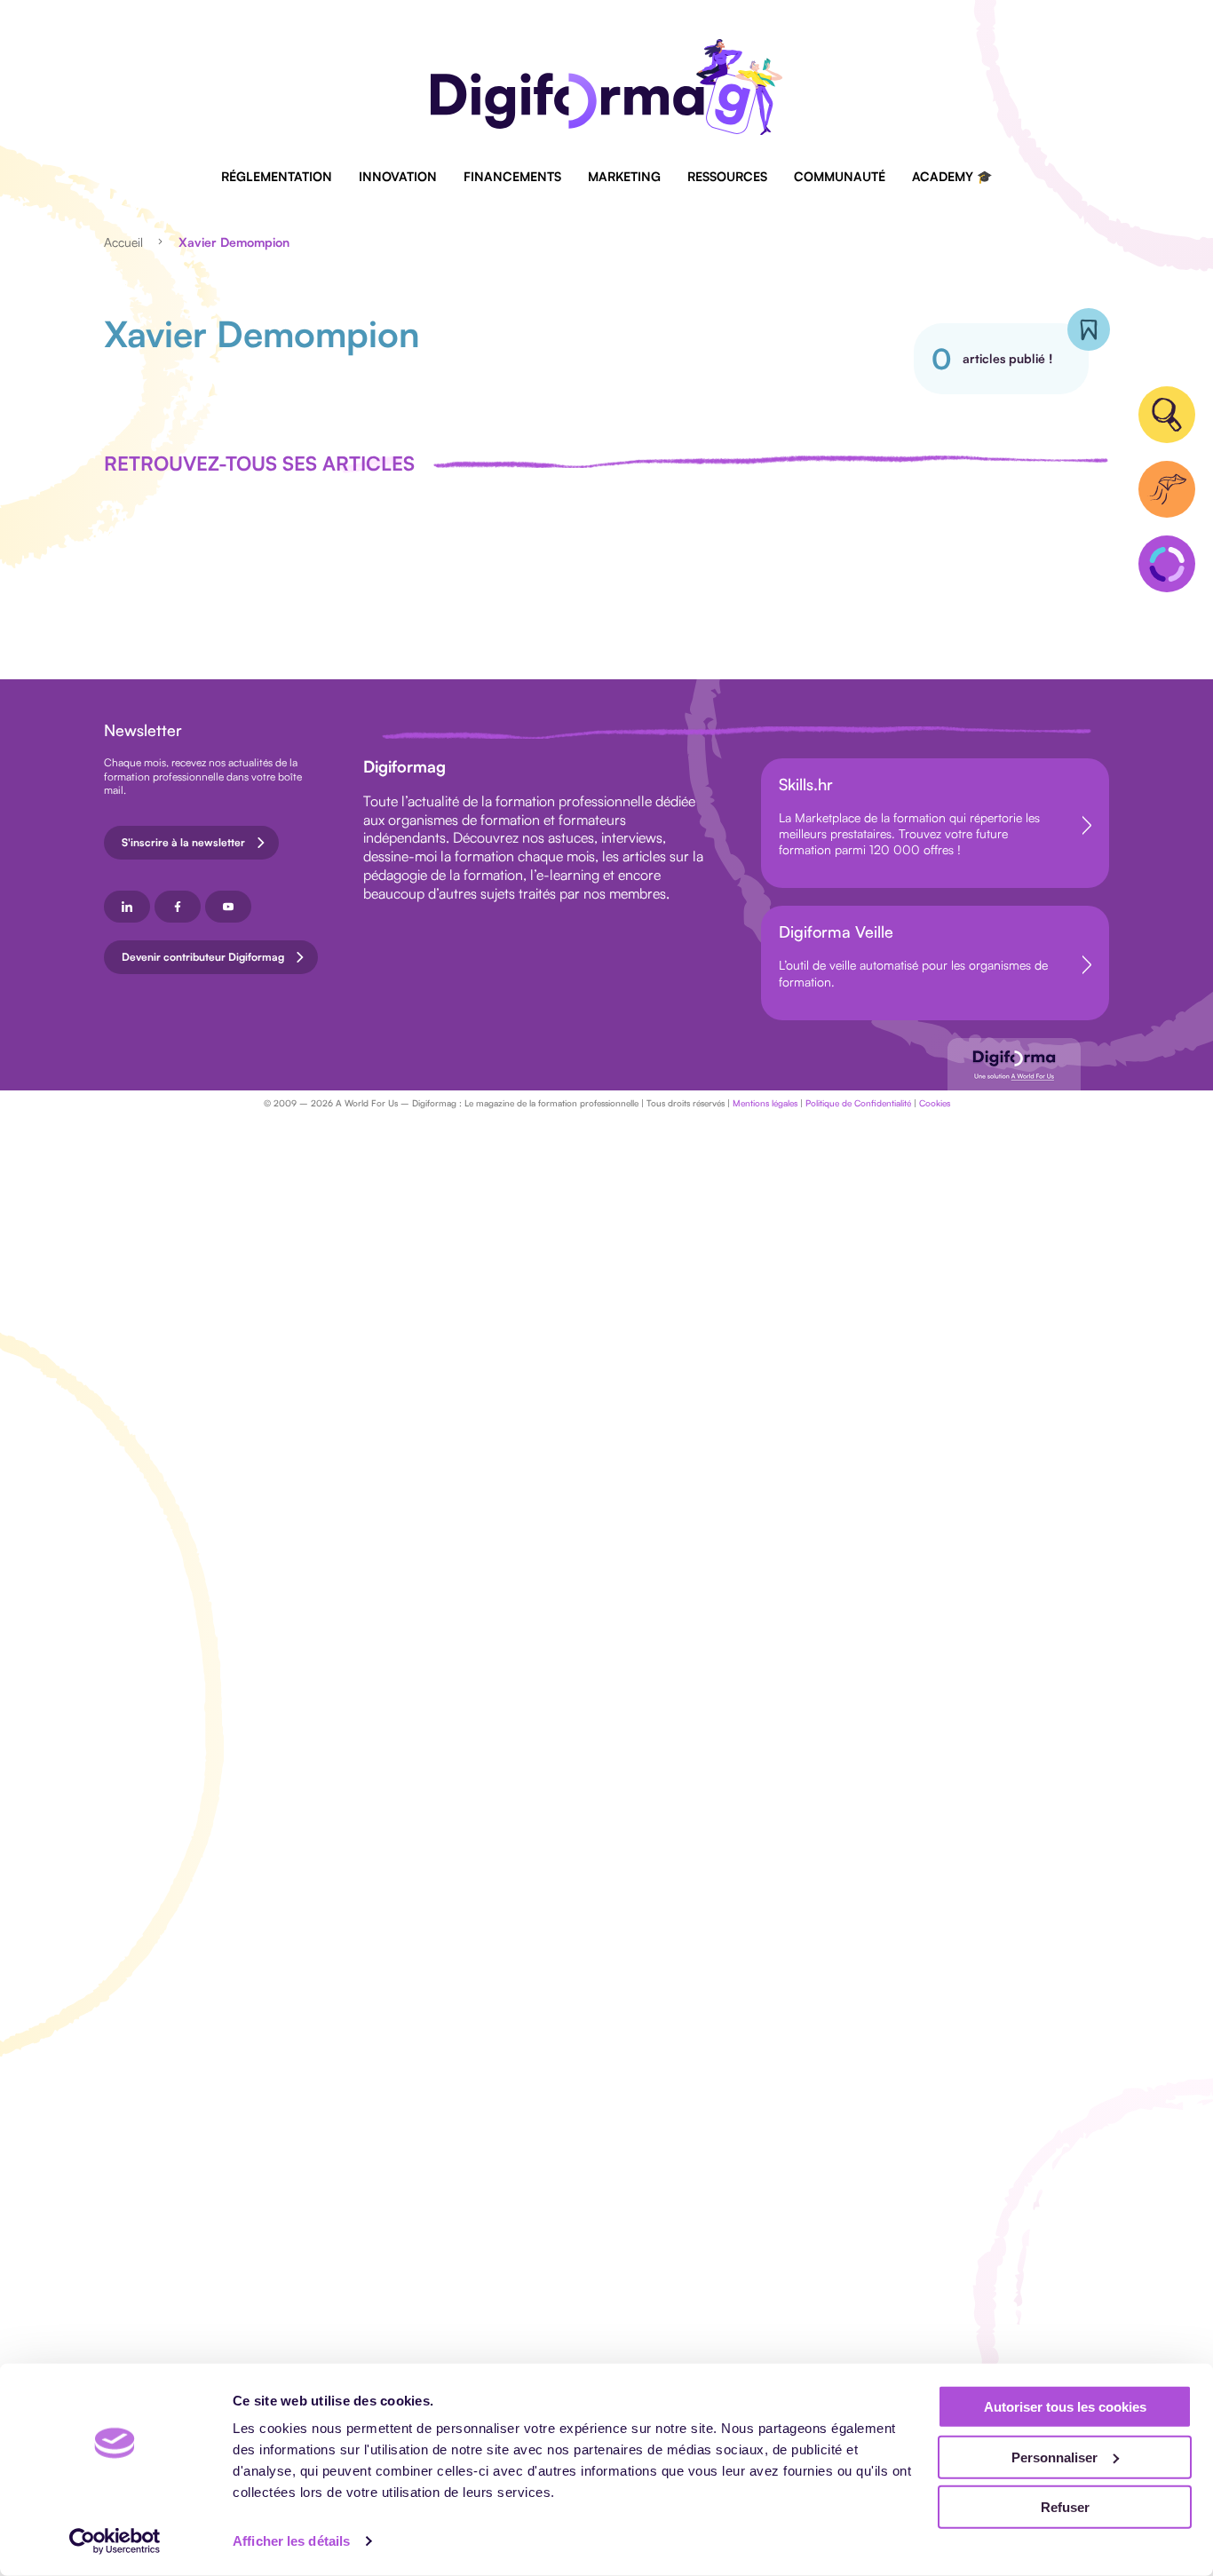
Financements (512, 176)
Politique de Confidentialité (858, 1103)
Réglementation (277, 176)
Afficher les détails (291, 2541)
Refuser (1065, 2507)
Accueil (123, 242)
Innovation (398, 176)
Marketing (624, 176)
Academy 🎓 (952, 176)
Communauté (840, 176)
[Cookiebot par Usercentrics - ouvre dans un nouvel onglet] (115, 2541)
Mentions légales (765, 1103)
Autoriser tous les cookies (1065, 2407)
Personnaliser (1054, 2457)
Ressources (727, 176)
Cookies (935, 1103)
